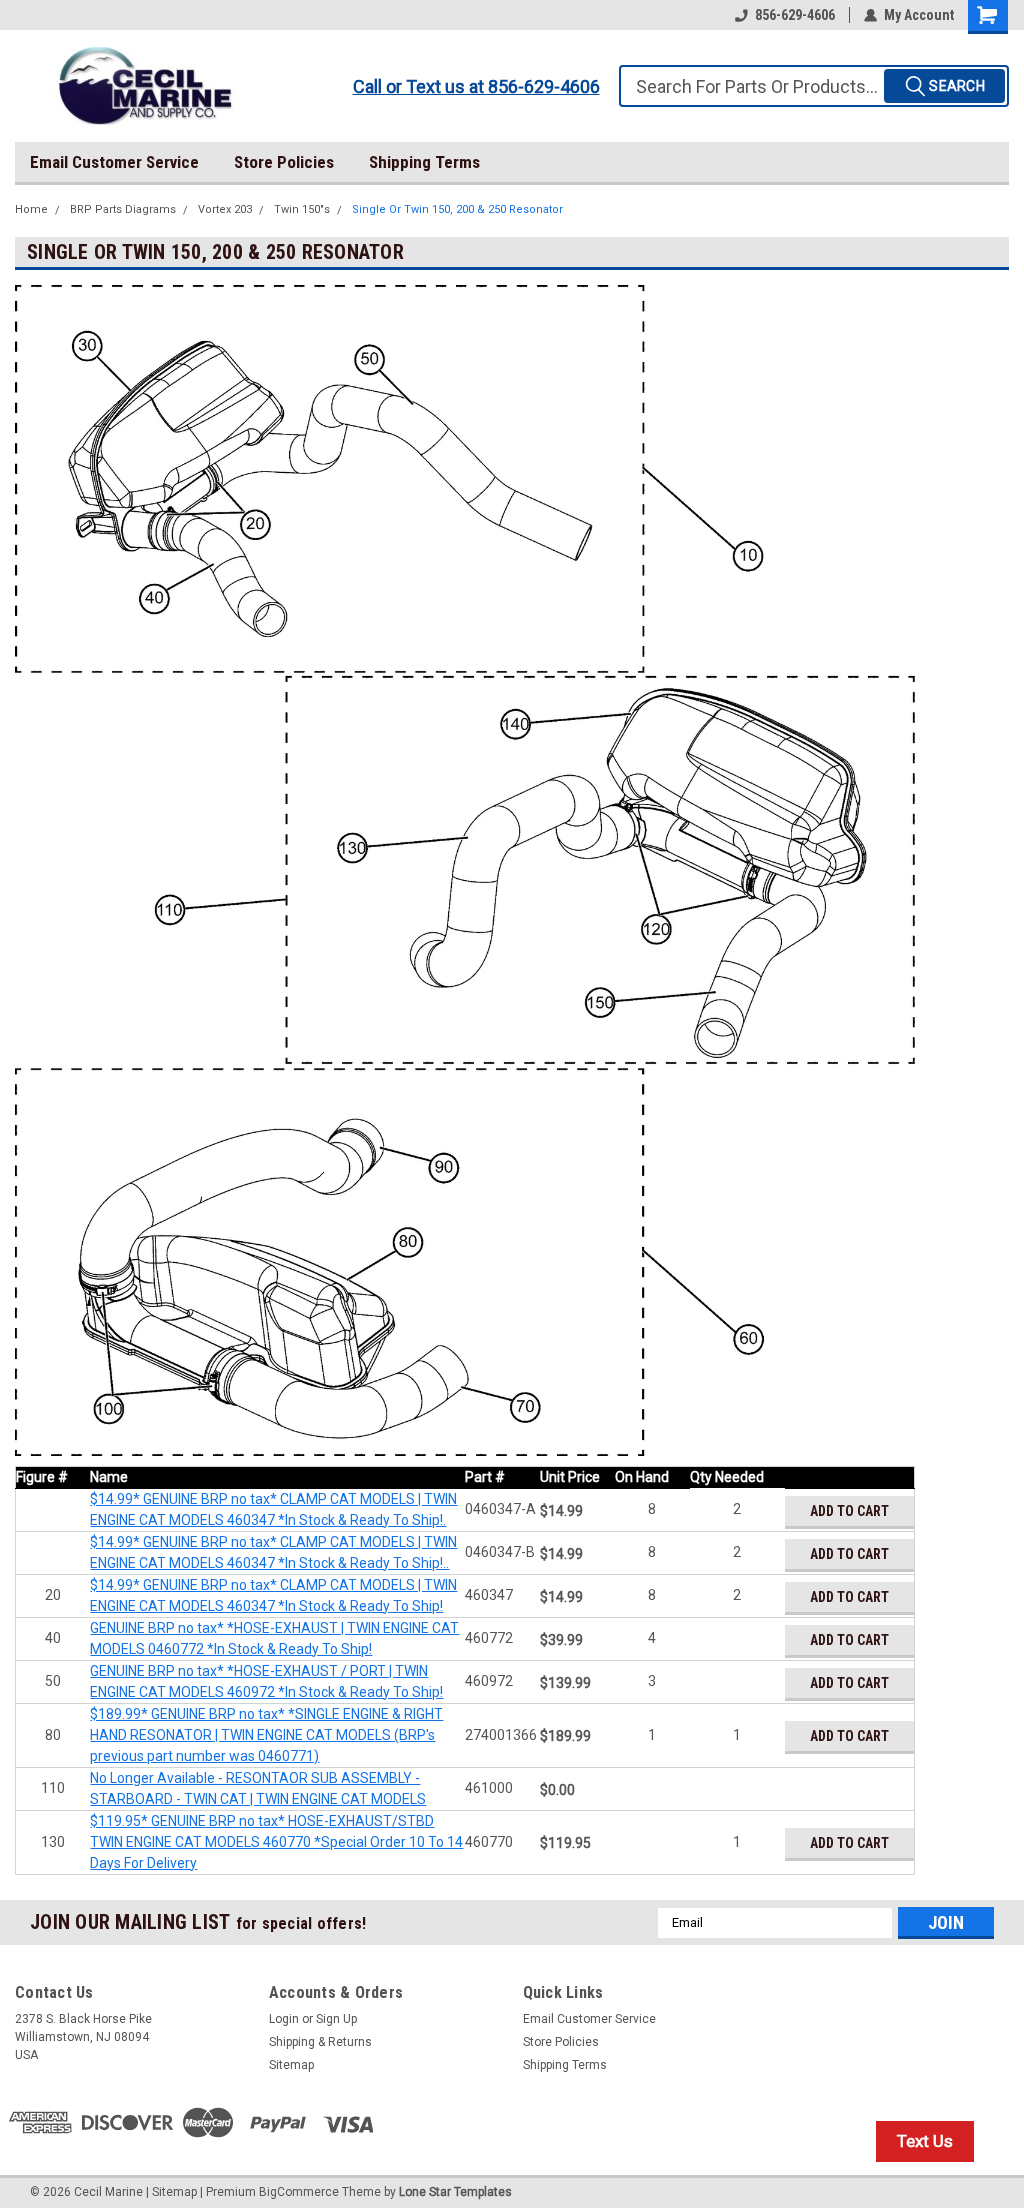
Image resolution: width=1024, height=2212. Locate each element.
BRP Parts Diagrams (123, 209)
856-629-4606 (795, 15)
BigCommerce (299, 2192)
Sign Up (336, 2019)
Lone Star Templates (455, 2192)
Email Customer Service (114, 162)
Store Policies (284, 162)
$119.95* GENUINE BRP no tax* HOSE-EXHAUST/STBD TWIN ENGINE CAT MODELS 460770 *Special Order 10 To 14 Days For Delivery (276, 1842)
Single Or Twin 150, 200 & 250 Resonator (457, 209)
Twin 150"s (302, 209)
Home (31, 209)
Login (284, 2019)
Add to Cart (849, 1511)
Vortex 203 (225, 209)
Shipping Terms (424, 162)
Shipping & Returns (320, 2042)
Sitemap (291, 2065)
